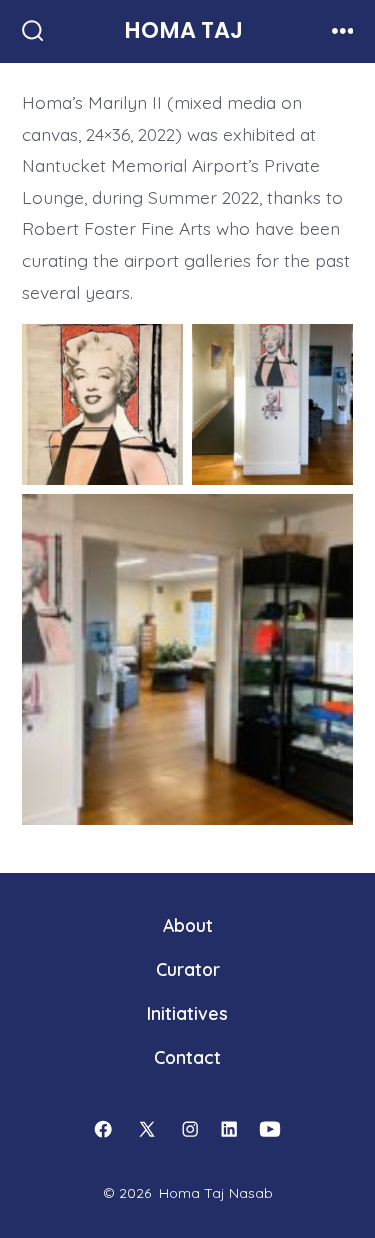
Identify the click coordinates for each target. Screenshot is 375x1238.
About (188, 925)
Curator (188, 969)
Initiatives (187, 1013)
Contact (187, 1057)
